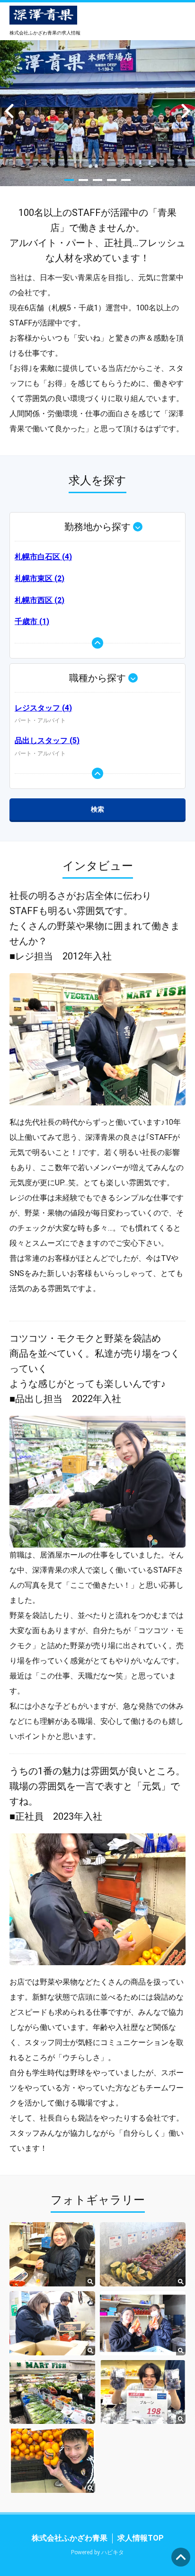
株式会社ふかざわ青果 (70, 2538)
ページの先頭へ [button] (181, 2557)
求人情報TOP (141, 2538)
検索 (97, 809)
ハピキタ (113, 2552)
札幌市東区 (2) (40, 578)
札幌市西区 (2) (40, 600)
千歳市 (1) (32, 621)
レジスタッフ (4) (43, 708)
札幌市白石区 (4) (43, 557)
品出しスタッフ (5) (47, 740)
